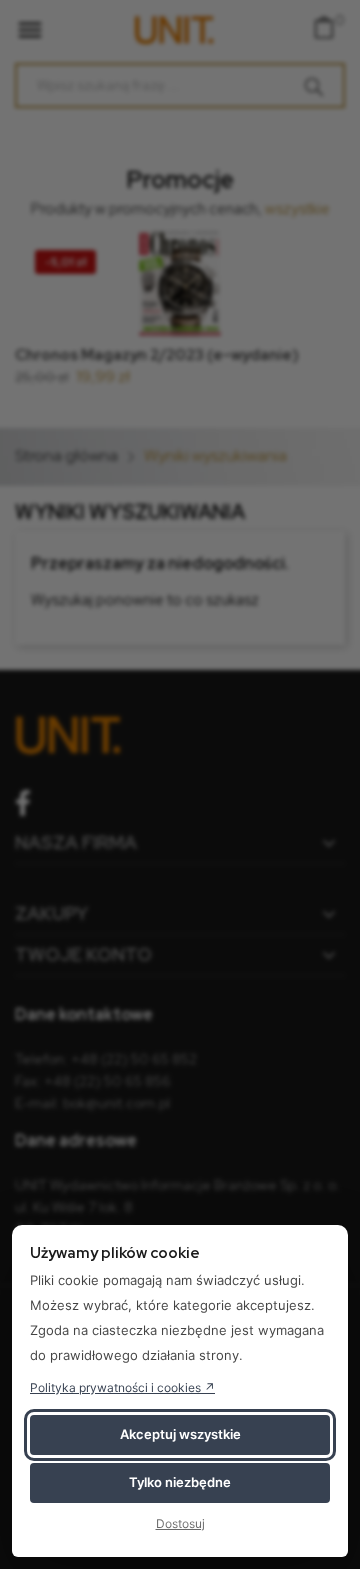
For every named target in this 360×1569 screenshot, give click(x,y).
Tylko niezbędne (180, 1482)
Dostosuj (180, 1523)
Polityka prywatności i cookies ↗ (122, 1387)
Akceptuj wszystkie (180, 1434)
